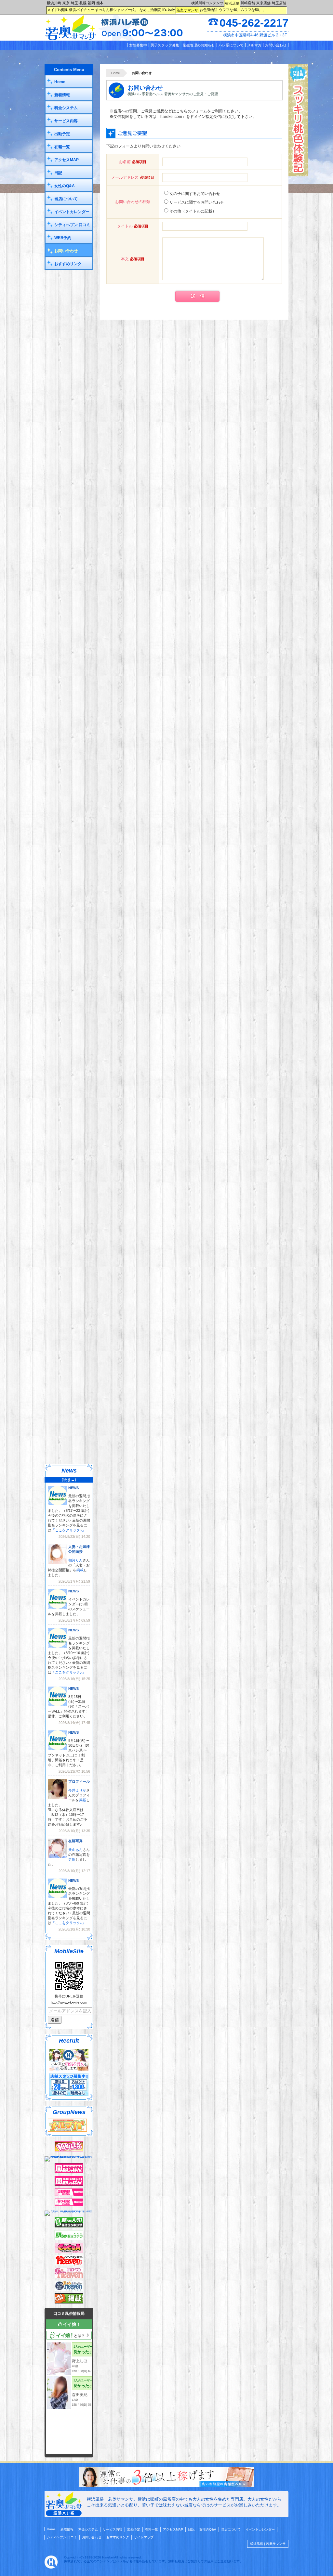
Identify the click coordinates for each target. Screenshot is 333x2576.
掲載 (80, 1570)
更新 (72, 1859)
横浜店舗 (232, 3)
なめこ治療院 (150, 10)
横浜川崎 (54, 3)
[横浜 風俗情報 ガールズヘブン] (69, 2277)
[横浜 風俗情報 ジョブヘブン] (69, 2289)
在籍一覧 (62, 147)
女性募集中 (138, 45)
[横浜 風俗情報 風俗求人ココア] (69, 2251)
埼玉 (74, 3)
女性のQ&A (65, 186)
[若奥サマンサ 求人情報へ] (166, 2485)
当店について (66, 199)
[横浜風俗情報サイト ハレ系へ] (51, 2567)
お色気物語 (209, 10)
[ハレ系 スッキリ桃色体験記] (298, 175)
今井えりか (77, 1790)
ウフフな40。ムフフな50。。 (242, 10)
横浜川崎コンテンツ (207, 3)
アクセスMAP (67, 160)
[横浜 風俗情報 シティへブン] (69, 2264)
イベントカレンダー (72, 212)
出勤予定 (62, 134)
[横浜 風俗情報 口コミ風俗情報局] (69, 2302)
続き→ (69, 1480)
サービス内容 (66, 121)
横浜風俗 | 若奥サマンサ (268, 2544)
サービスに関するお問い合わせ (197, 202)
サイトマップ (144, 2537)
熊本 (100, 3)
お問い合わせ (276, 45)
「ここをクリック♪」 (68, 1530)
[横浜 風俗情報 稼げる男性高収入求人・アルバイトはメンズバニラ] (69, 2156)
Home (116, 73)
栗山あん (75, 1850)
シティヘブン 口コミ (72, 225)
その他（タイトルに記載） (193, 211)
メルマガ (254, 45)
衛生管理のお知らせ (199, 45)
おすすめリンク (68, 264)
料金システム (66, 108)
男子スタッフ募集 (165, 45)
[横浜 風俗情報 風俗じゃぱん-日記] (69, 2204)
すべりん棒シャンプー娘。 (117, 10)
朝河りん (75, 1560)
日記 (58, 173)
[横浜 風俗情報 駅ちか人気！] (69, 2239)
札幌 (83, 3)
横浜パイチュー (81, 10)
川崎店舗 (248, 3)
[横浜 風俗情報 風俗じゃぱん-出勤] (69, 2195)
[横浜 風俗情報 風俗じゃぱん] (69, 2185)
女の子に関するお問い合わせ (195, 194)
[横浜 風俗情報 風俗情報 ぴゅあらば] (69, 2211)
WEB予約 (63, 238)
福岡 (91, 3)
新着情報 (62, 95)
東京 (66, 3)
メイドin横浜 (57, 10)
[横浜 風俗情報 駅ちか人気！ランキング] (69, 2226)
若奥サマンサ (187, 10)
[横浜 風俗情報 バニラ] (69, 2150)
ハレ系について (231, 45)
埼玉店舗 (279, 3)
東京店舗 (263, 3)
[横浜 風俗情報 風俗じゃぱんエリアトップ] (69, 2172)
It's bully (169, 9)
